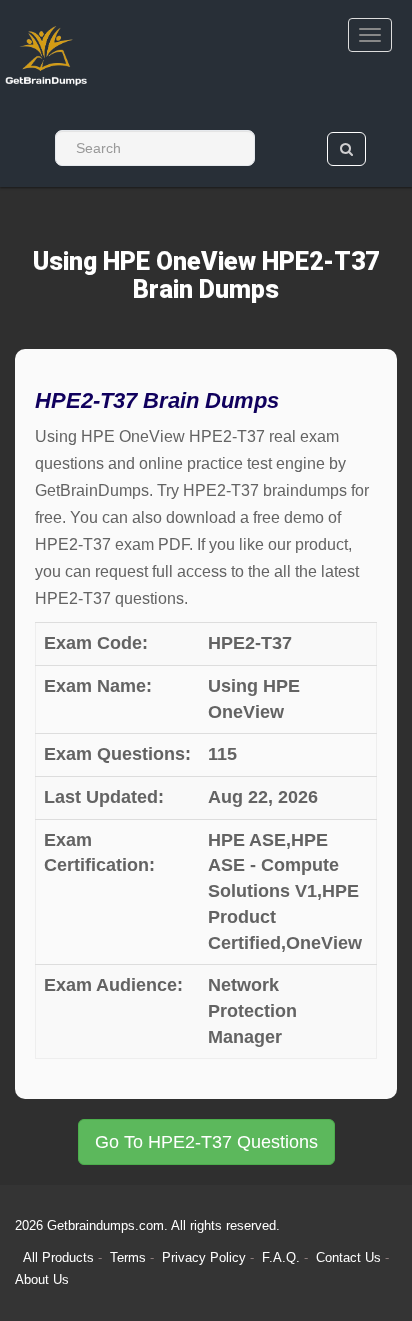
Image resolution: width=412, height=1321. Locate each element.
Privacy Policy (206, 1257)
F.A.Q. (283, 1257)
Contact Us (350, 1257)
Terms (128, 1257)
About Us (42, 1279)
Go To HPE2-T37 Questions (206, 1142)
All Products (58, 1257)
